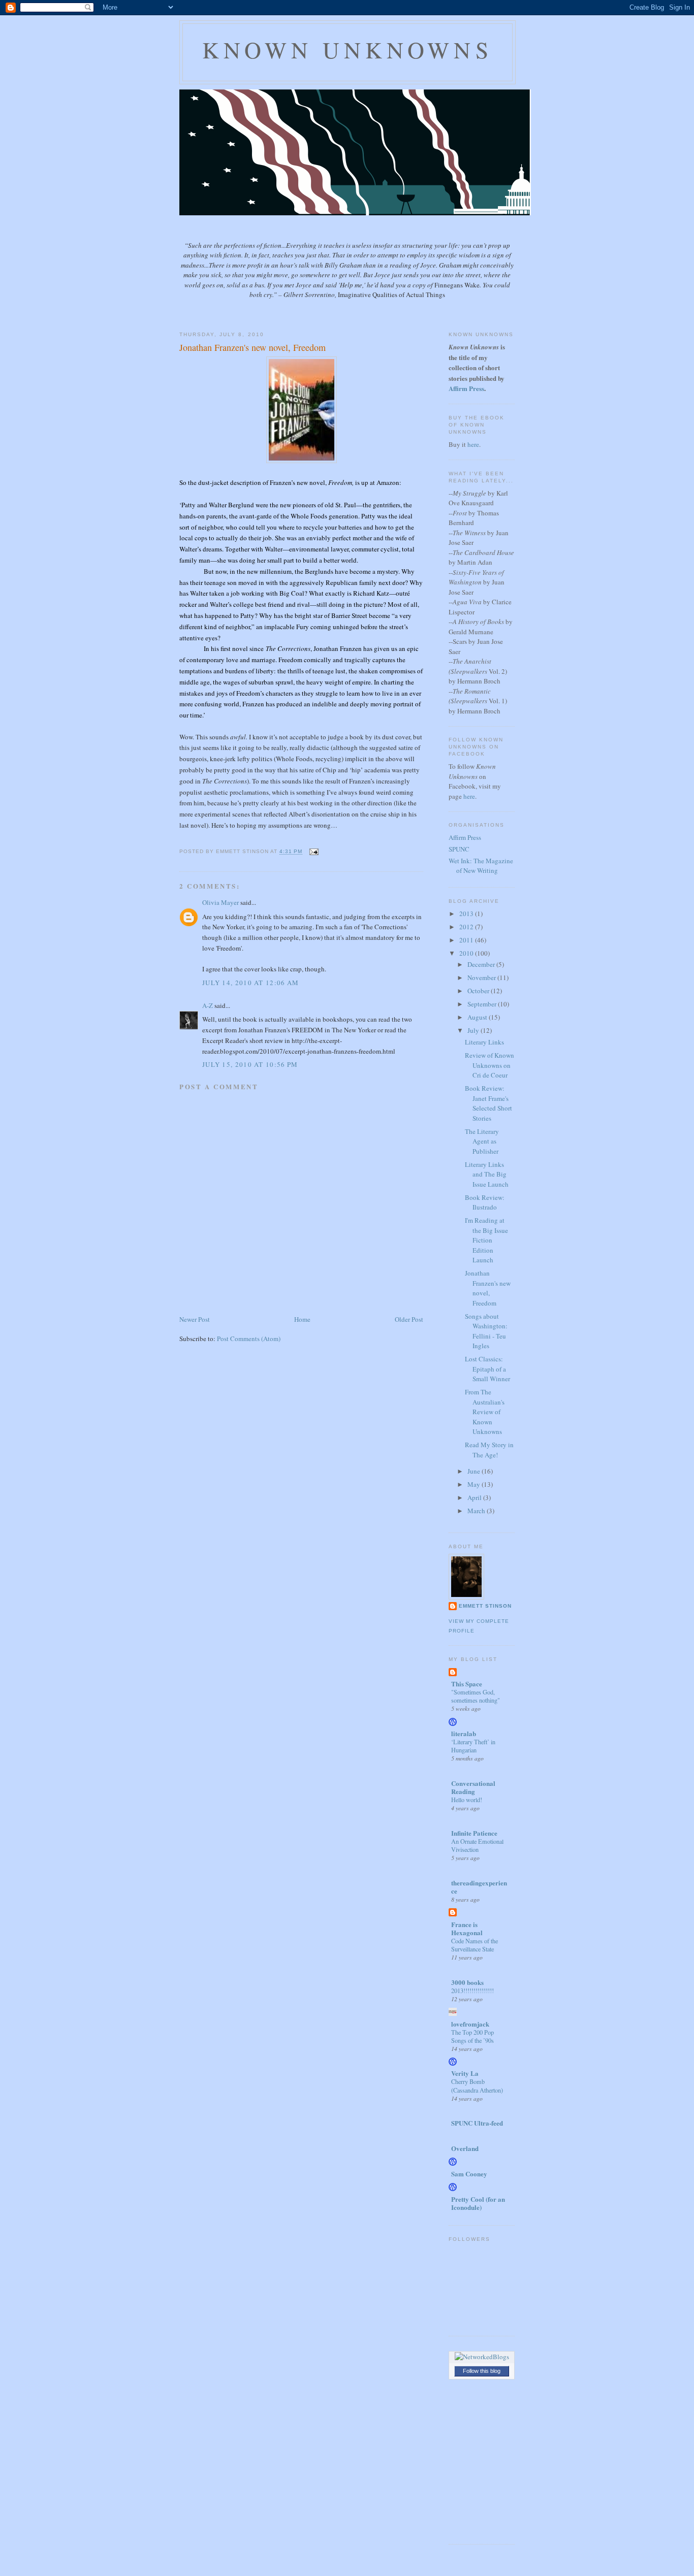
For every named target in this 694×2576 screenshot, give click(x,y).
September (483, 1004)
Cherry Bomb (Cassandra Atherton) (477, 2085)
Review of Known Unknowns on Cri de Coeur (490, 1065)
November (482, 977)
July (474, 1030)
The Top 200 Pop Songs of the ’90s (472, 2036)
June (475, 1471)
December (482, 964)
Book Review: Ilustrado (485, 1202)
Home (302, 1319)
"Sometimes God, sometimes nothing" (476, 1696)
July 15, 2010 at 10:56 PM (250, 1064)
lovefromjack (470, 2024)
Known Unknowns (347, 50)
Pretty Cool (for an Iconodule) (478, 2203)
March (477, 1511)
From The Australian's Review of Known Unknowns (485, 1412)
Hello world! (467, 1800)
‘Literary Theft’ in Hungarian (473, 1746)
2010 (467, 953)
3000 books (467, 1982)
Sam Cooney (469, 2174)
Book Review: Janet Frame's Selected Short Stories (488, 1103)
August (478, 1017)
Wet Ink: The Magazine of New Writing (481, 866)
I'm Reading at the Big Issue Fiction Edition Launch (486, 1240)
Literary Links (484, 1042)
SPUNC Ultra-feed (477, 2123)
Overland (465, 2148)
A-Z (208, 1005)
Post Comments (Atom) (249, 1339)
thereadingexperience (479, 1887)
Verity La (465, 2073)
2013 (467, 914)
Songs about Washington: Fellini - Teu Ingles (486, 1331)
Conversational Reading (473, 1787)
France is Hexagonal (467, 1928)
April (475, 1497)
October (479, 991)
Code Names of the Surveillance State (475, 1945)
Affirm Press (465, 837)
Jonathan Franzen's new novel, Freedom (253, 347)
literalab (464, 1733)
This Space (467, 1684)
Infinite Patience (474, 1833)
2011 (467, 940)
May (475, 1484)
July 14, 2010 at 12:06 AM (251, 983)
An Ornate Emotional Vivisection (477, 1845)
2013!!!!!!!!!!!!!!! (472, 1991)
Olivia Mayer (220, 902)
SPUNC (459, 849)
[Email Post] (313, 852)
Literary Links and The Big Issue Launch (487, 1174)
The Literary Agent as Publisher (482, 1141)
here (473, 444)
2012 (467, 927)
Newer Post (195, 1319)
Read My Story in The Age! (489, 1450)
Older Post (409, 1319)
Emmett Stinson (485, 1606)
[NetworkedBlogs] (482, 2357)
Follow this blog (482, 2371)
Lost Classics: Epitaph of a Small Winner (487, 1369)
